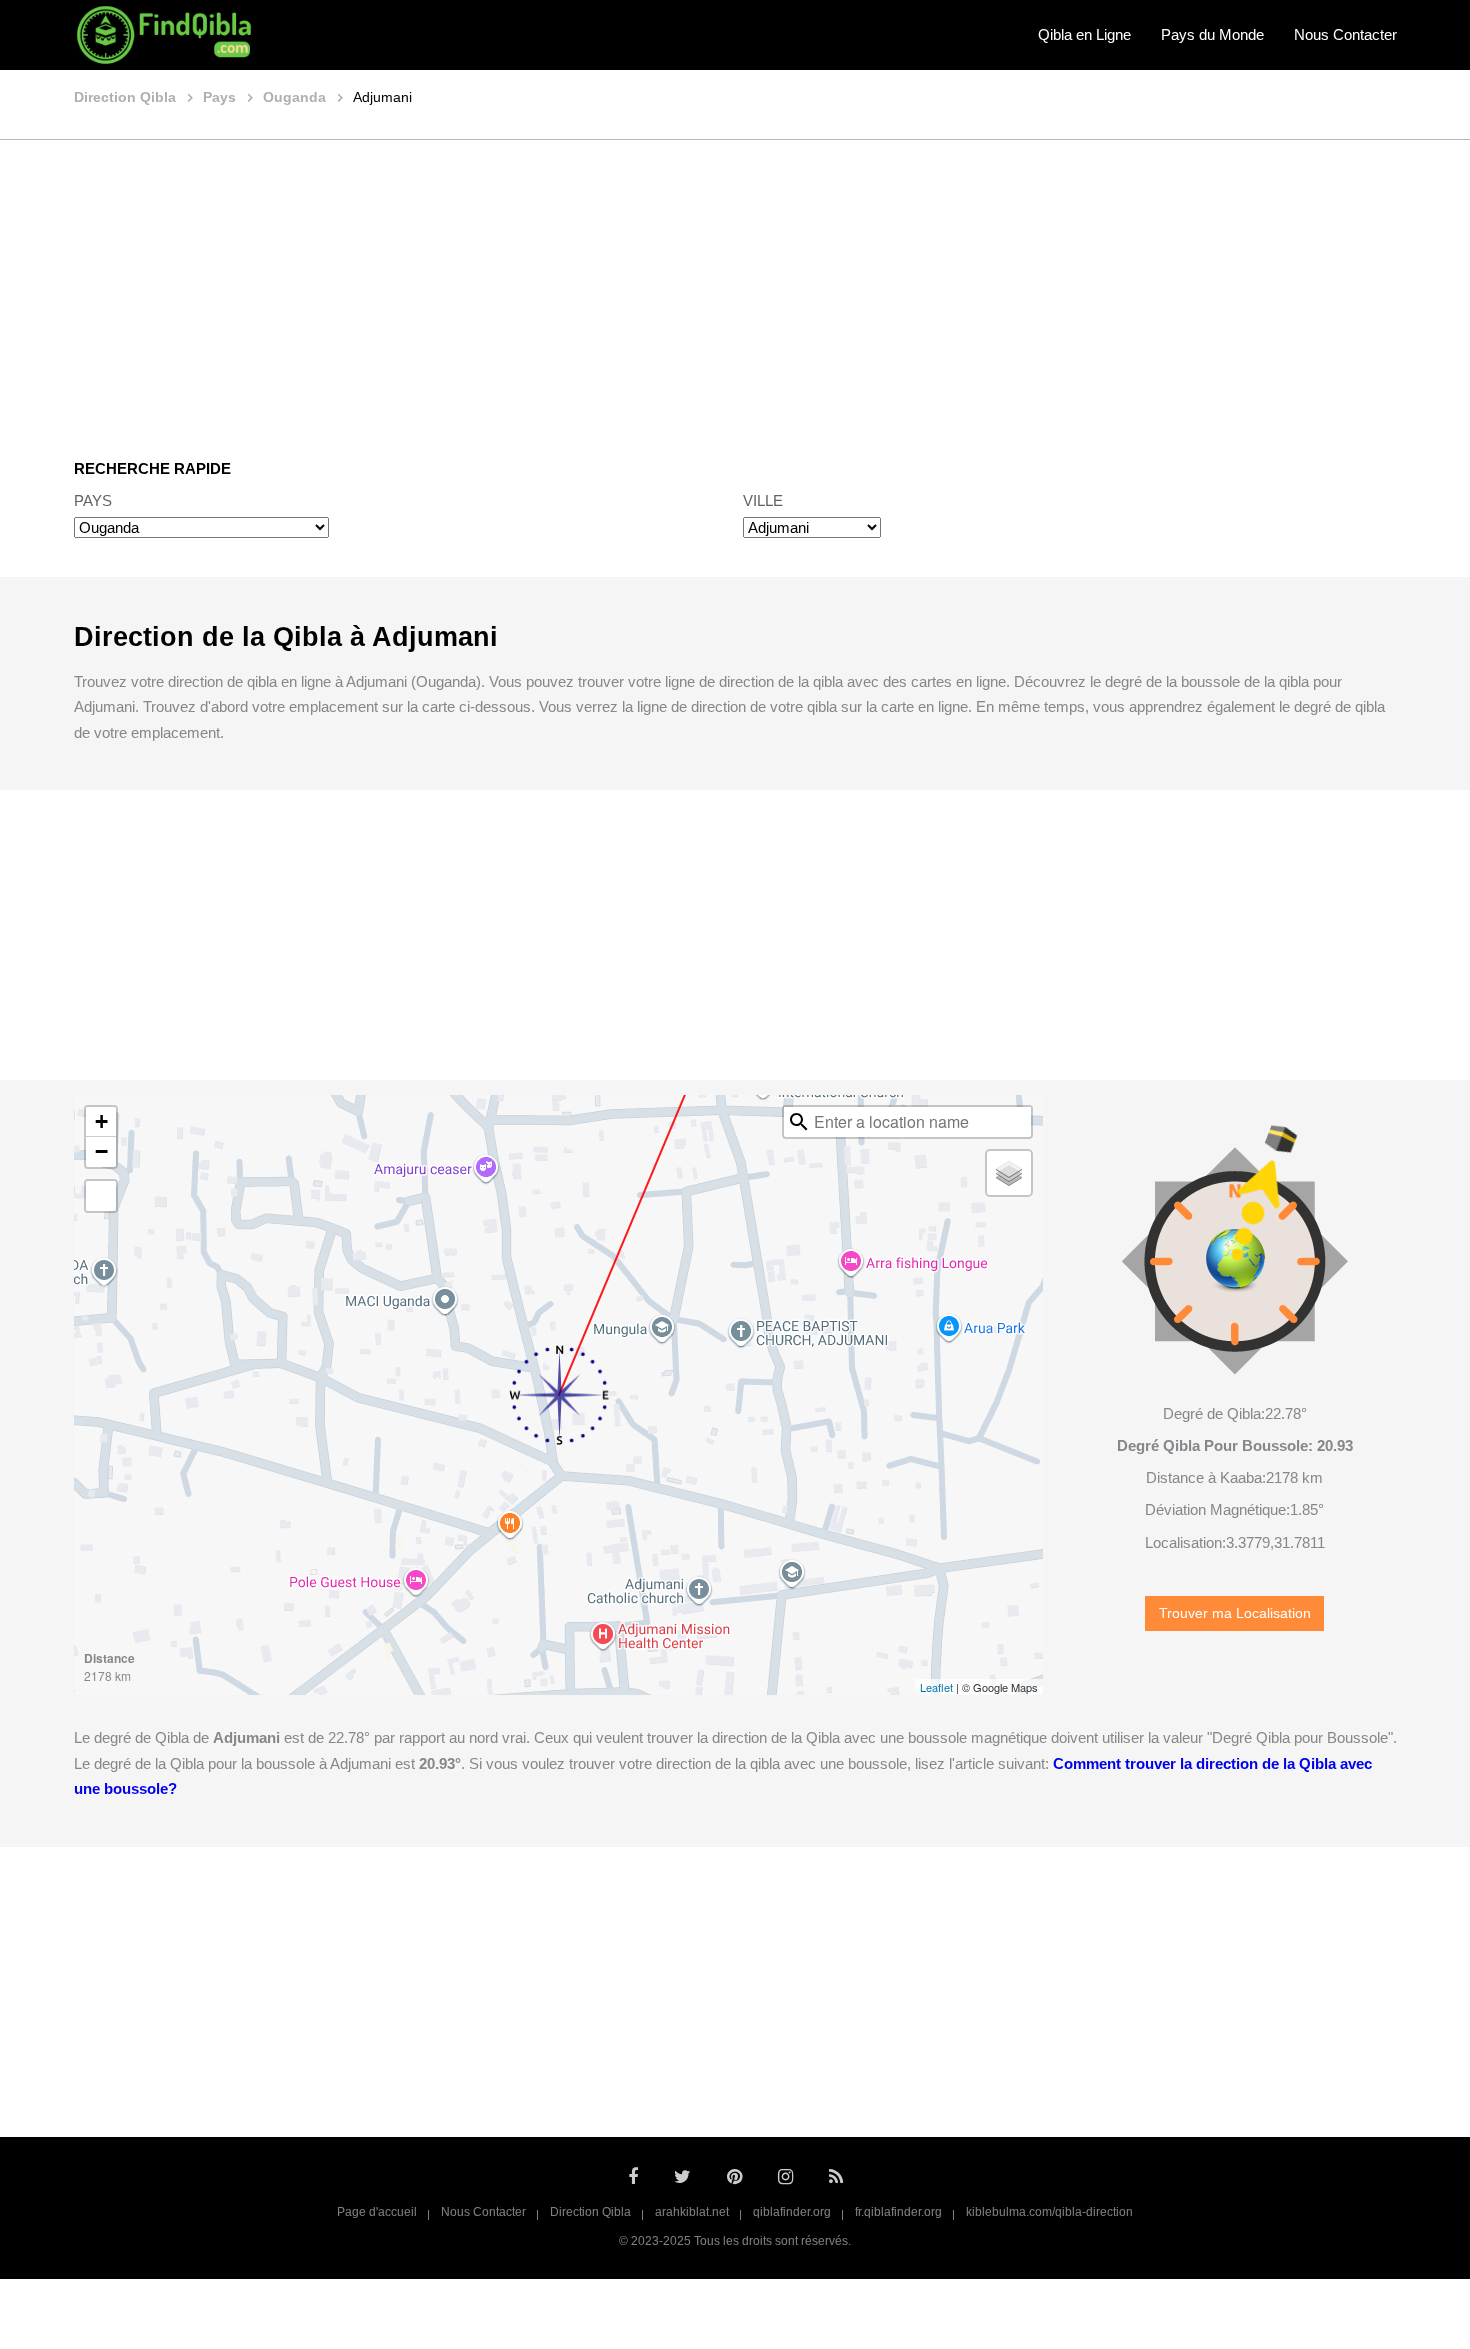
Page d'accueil (377, 2212)
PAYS (93, 500)
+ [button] (101, 1121)
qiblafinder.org (792, 2212)
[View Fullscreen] (101, 1196)
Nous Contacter (1345, 34)
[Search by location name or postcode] (799, 1122)
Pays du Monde (1212, 34)
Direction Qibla (590, 2212)
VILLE (763, 500)
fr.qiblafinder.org (898, 2212)
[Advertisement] (735, 285)
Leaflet (936, 1687)
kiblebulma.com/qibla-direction (1049, 2212)
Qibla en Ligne (1084, 34)
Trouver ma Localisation (1235, 1613)
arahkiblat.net (692, 2212)
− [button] (101, 1151)
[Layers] (1009, 1173)
